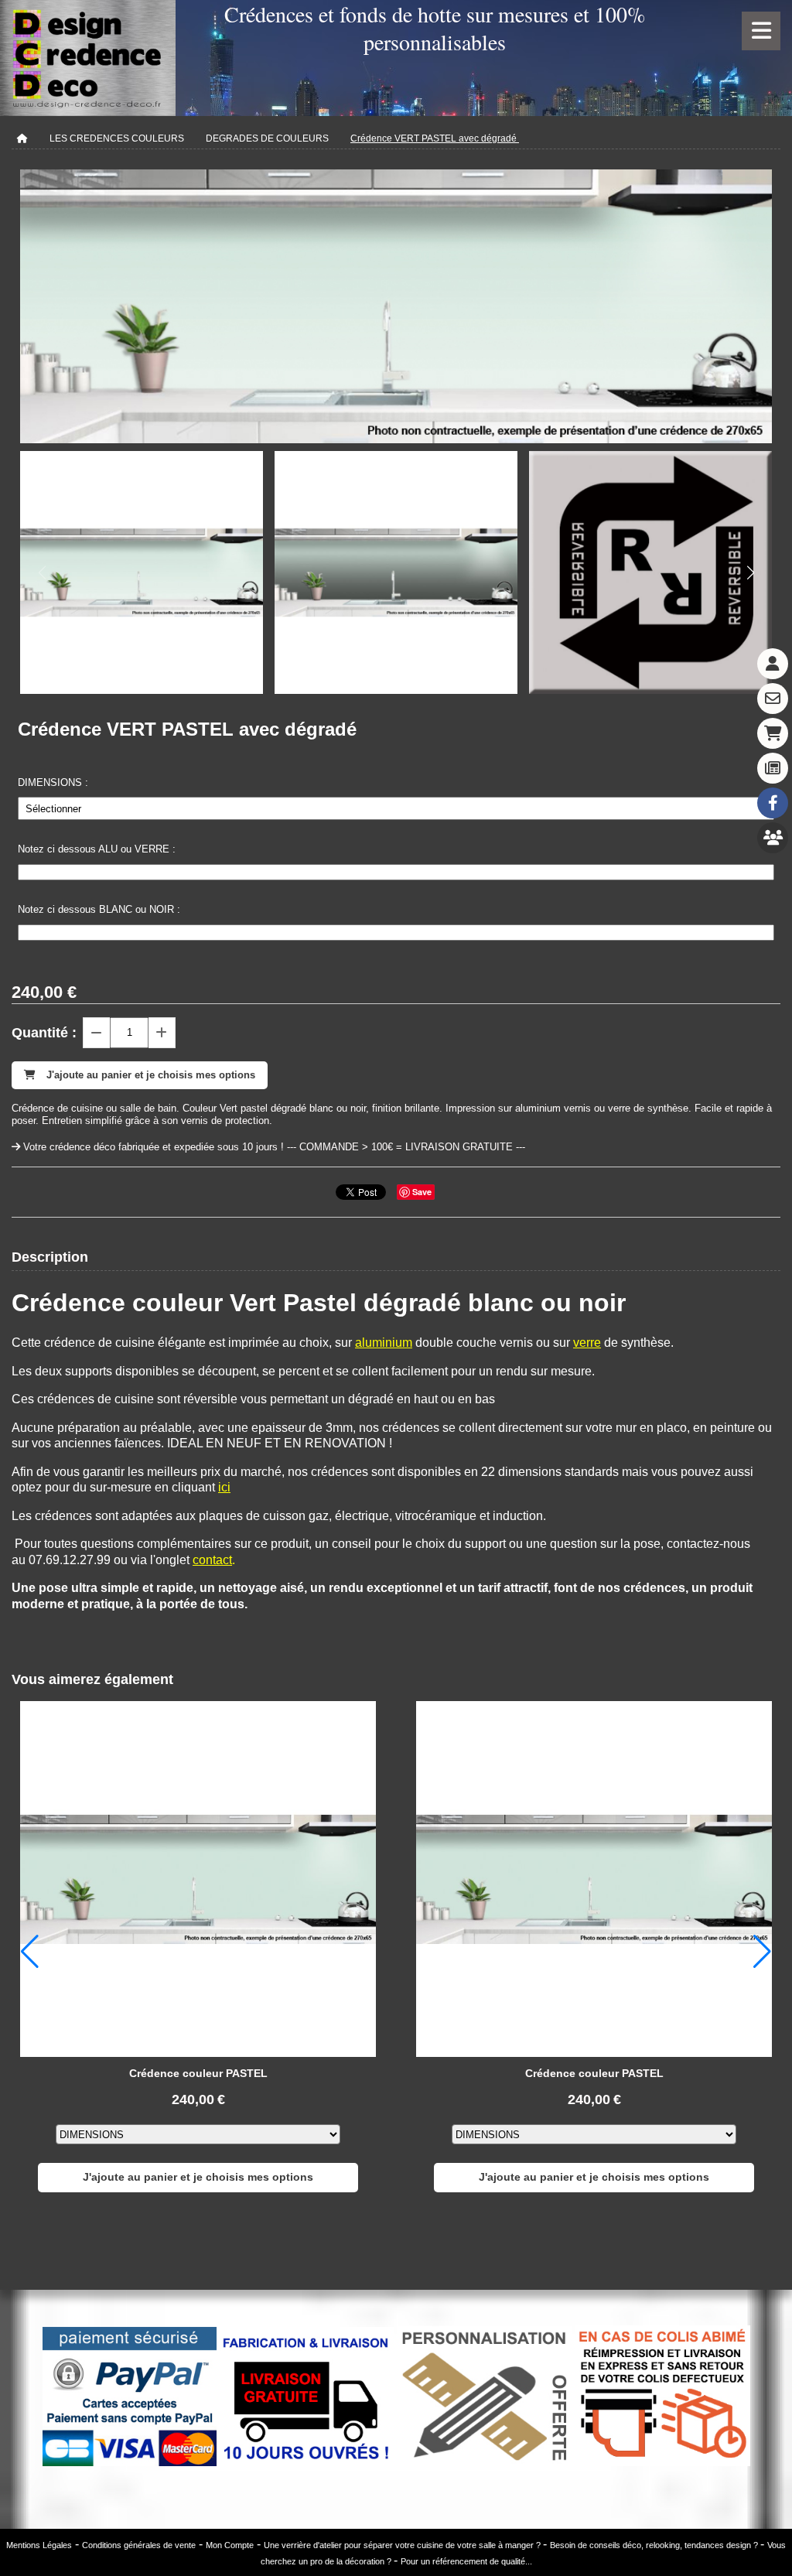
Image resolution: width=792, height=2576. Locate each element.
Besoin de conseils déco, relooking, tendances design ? (655, 2545)
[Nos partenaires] (773, 838)
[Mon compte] (773, 664)
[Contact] (773, 699)
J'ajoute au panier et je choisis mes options (198, 2177)
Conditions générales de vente (139, 2545)
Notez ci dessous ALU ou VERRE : (97, 849)
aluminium (384, 1343)
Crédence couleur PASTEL (198, 2073)
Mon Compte (230, 2545)
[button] (750, 572)
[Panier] (773, 733)
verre (587, 1343)
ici (224, 1487)
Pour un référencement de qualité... (466, 2561)
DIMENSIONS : (53, 782)
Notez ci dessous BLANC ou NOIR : (99, 909)
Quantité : (44, 1033)
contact (212, 1560)
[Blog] (773, 768)
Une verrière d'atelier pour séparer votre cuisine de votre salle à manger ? (403, 2545)
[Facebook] (773, 803)
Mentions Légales (39, 2545)
